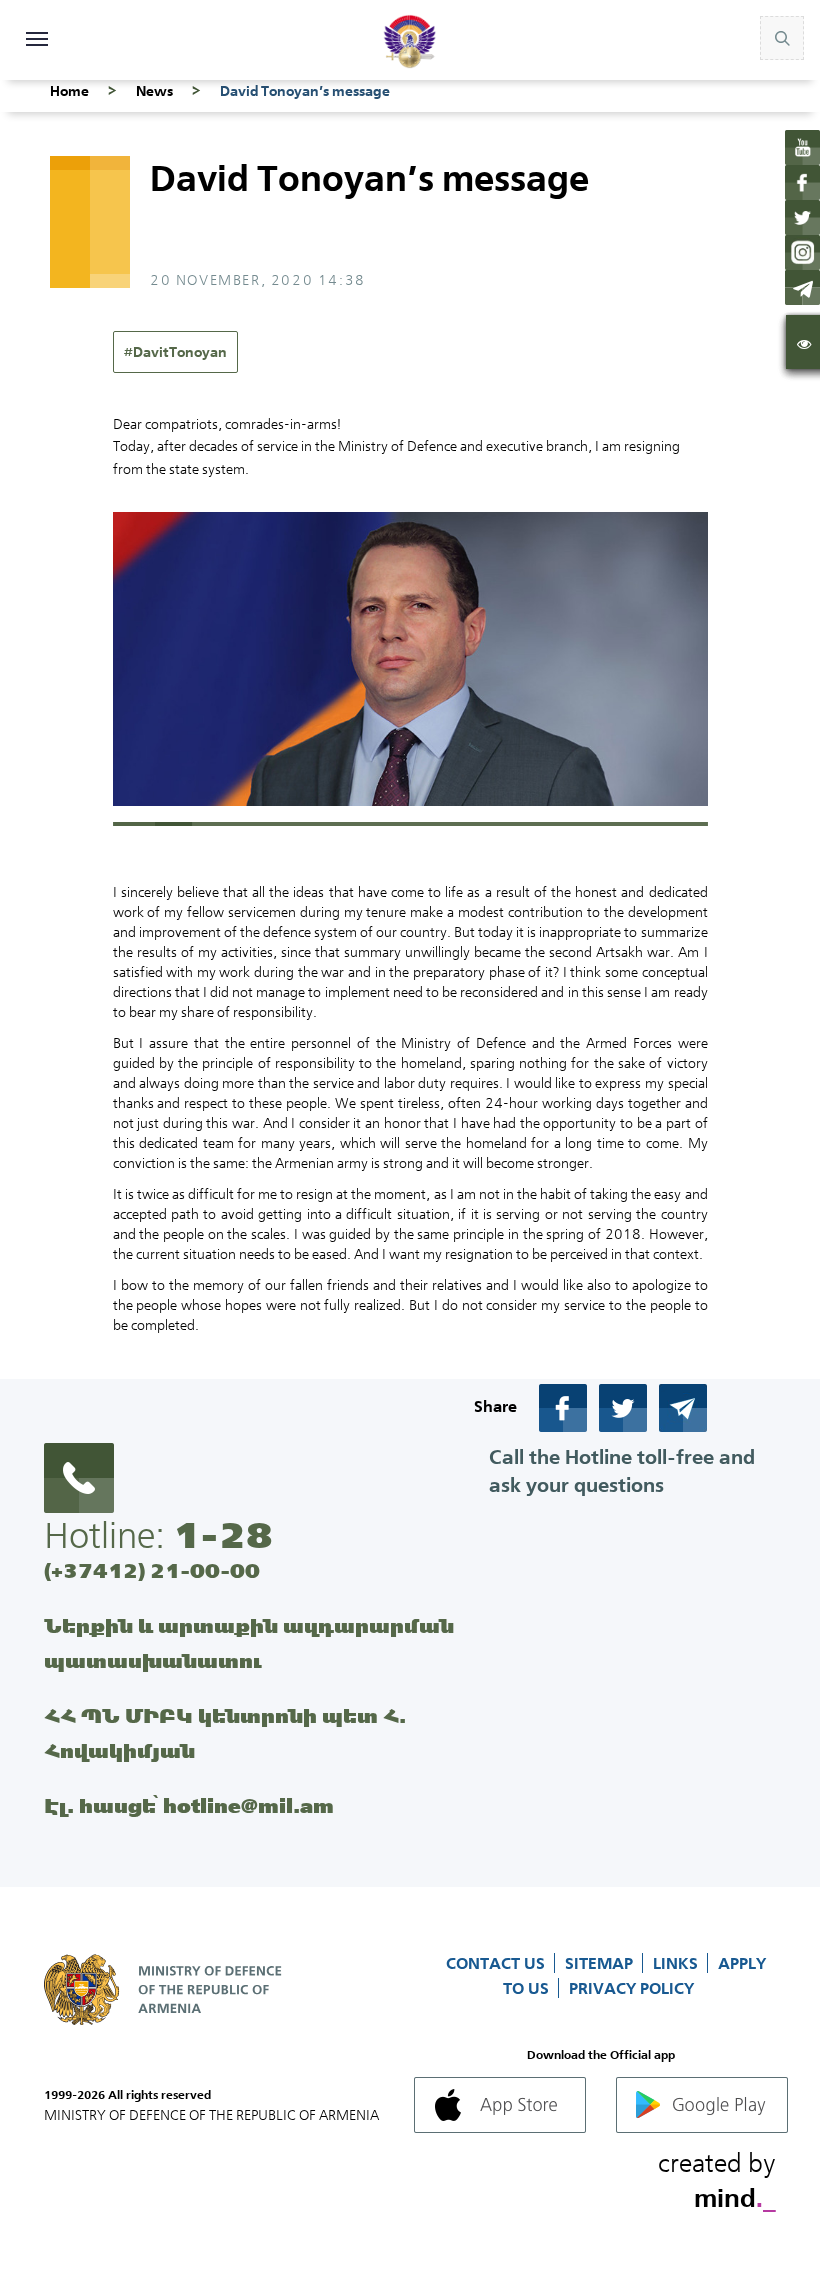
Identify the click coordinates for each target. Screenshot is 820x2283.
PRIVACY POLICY (631, 1988)
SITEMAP (601, 1963)
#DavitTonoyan (175, 352)
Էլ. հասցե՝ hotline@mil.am (189, 1805)
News (154, 91)
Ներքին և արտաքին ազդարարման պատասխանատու (249, 1643)
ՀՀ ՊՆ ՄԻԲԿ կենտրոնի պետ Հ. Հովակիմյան (225, 1733)
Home (69, 91)
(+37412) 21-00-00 (152, 1570)
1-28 (223, 1535)
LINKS (677, 1963)
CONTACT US (497, 1963)
